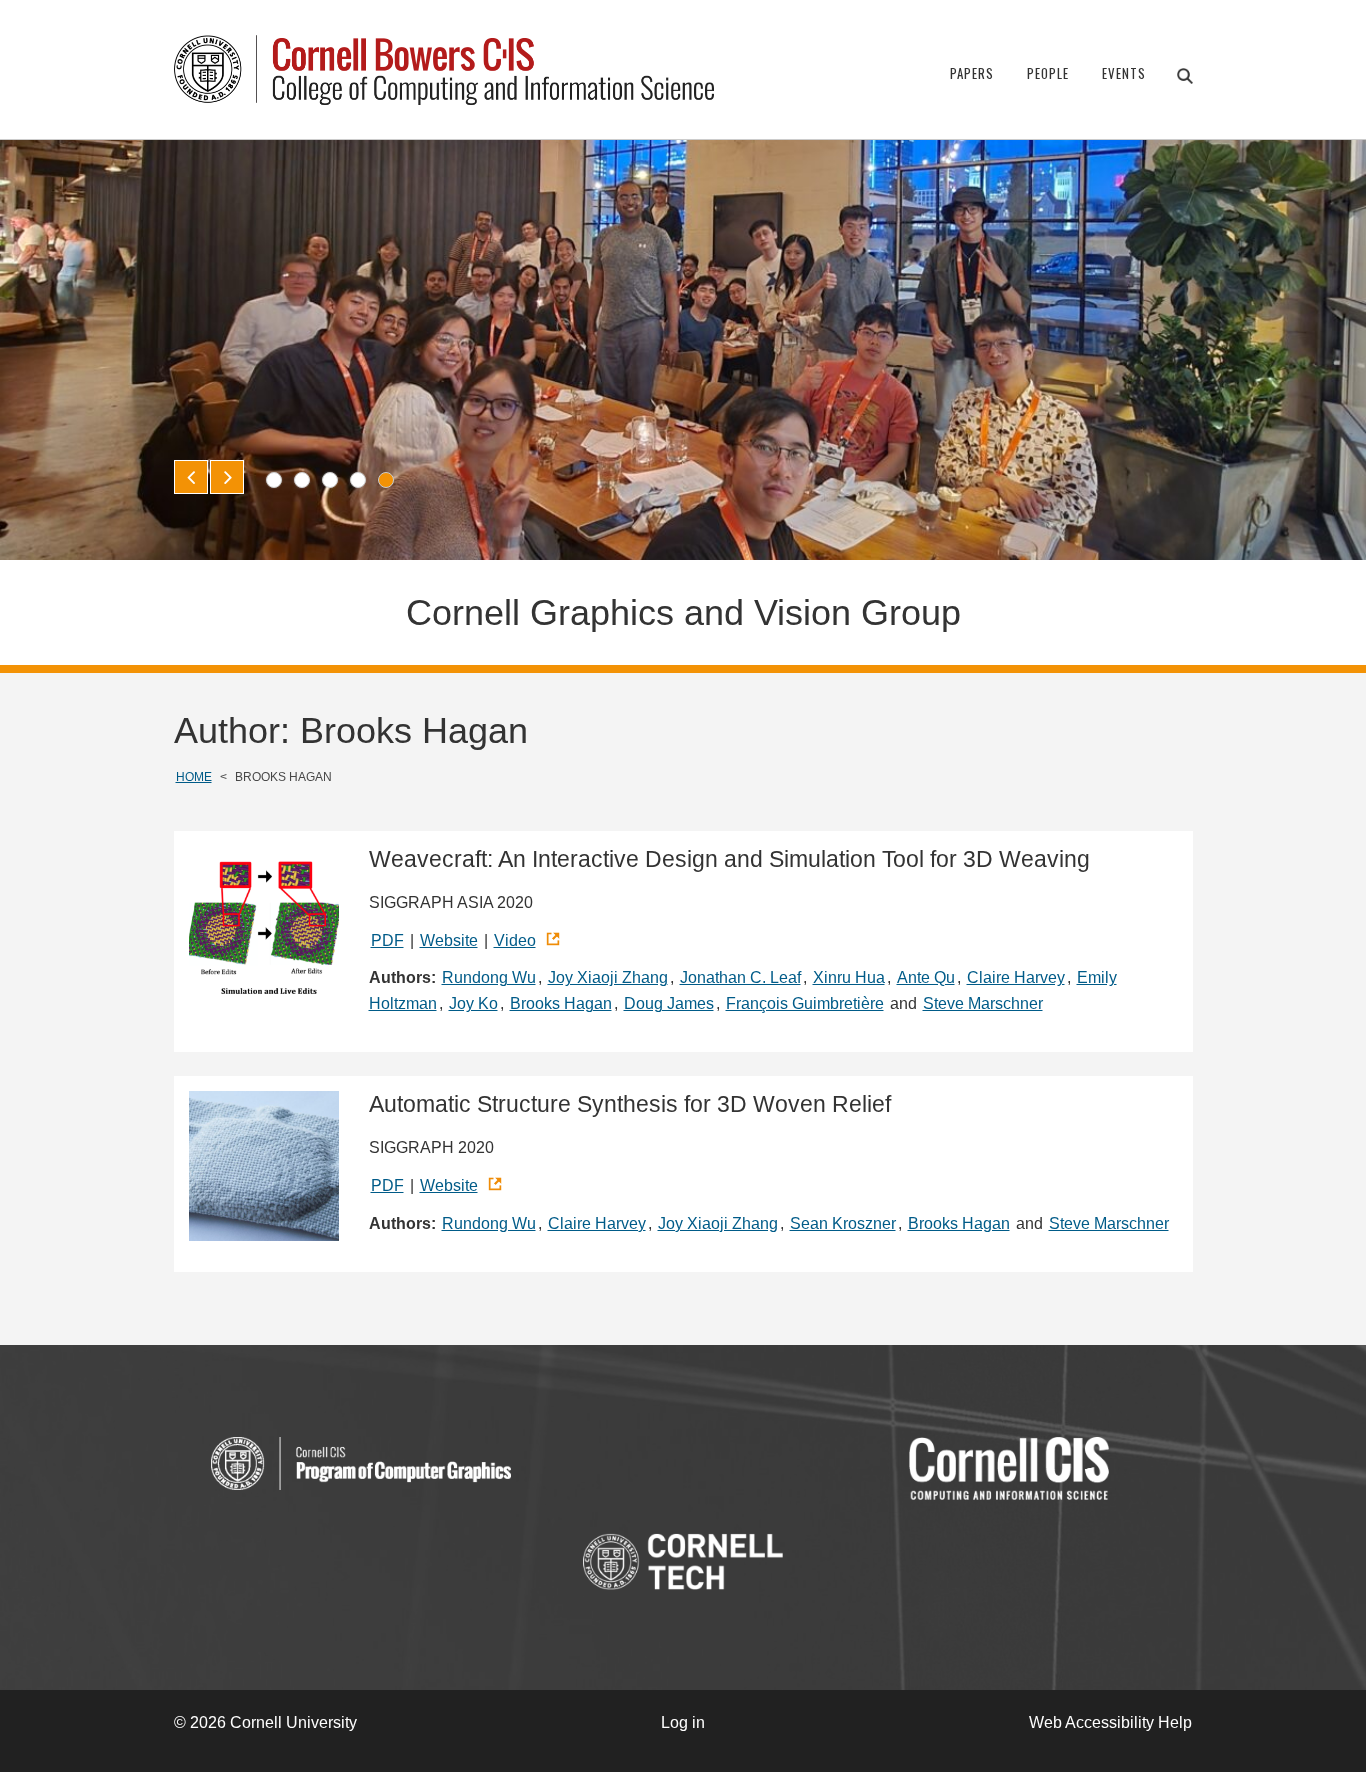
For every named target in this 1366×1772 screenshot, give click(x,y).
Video (515, 940)
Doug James (669, 1003)
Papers (972, 73)
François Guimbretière (805, 1003)
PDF (387, 940)
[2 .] (302, 480)
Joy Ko (473, 1003)
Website (449, 940)
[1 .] (274, 480)
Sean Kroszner (843, 1223)
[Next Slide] (227, 477)
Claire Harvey (1016, 977)
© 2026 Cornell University (265, 1722)
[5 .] (386, 480)
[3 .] (330, 480)
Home (194, 777)
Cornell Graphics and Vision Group (683, 612)
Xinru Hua (849, 977)
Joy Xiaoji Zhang (608, 977)
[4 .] (358, 480)
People (1048, 73)
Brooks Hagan (561, 1003)
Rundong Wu (489, 977)
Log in (683, 1722)
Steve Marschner (983, 1003)
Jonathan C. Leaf (740, 977)
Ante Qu (926, 977)
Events (1124, 73)
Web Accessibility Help (1110, 1722)
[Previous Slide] (191, 477)
